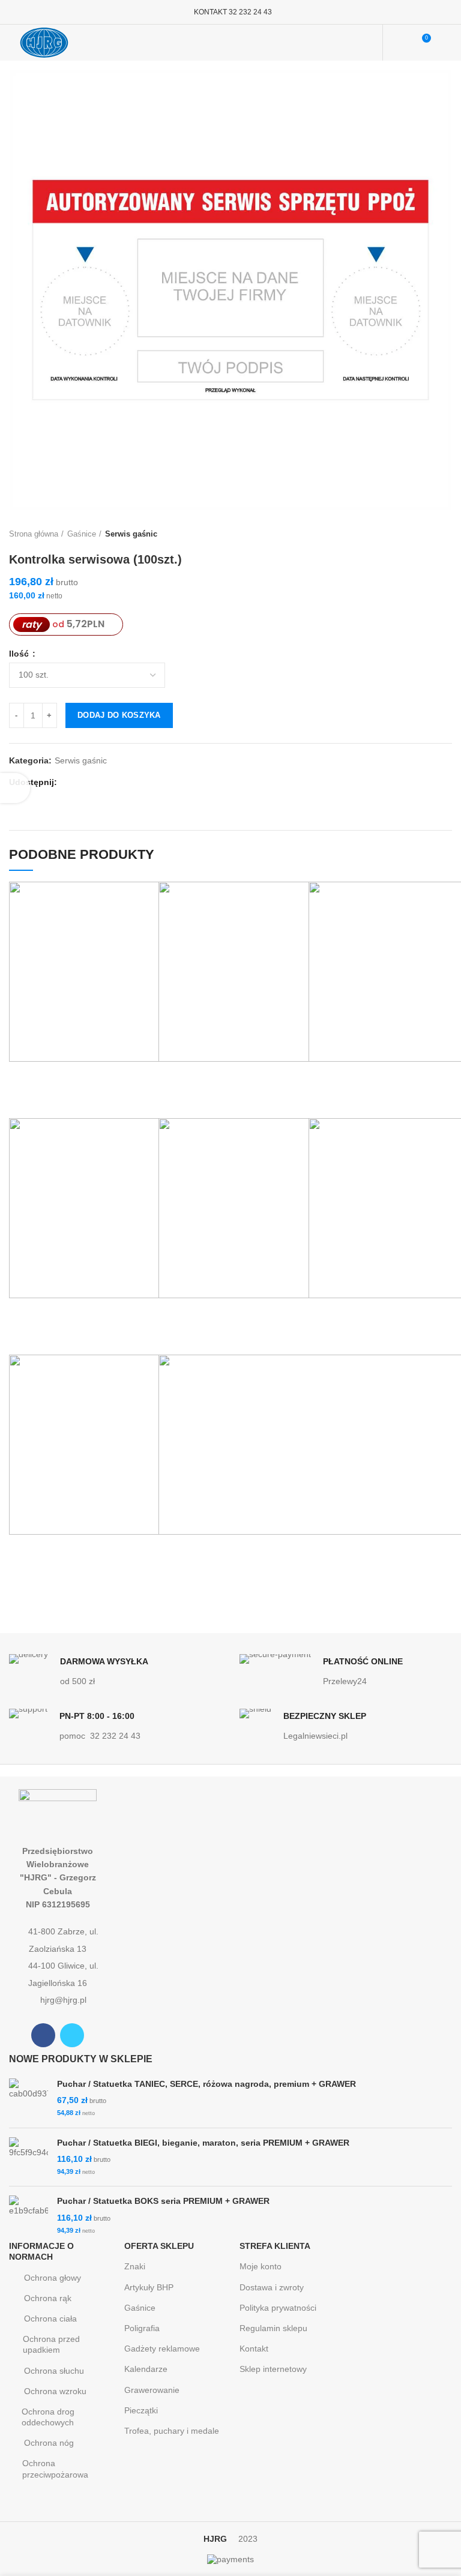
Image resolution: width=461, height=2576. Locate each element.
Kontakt (254, 2349)
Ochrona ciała (50, 2319)
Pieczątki (141, 2410)
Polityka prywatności (278, 2308)
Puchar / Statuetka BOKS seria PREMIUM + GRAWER (163, 2201)
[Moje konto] (399, 43)
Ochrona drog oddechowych (48, 2417)
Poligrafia (142, 2328)
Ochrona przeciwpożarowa (55, 2469)
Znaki (135, 2266)
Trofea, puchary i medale (172, 2431)
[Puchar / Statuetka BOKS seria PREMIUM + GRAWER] (29, 2216)
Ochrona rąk (48, 2298)
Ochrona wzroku (55, 2391)
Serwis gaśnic (131, 534)
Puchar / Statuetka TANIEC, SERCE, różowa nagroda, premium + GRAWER (206, 2084)
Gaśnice (82, 534)
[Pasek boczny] (15, 788)
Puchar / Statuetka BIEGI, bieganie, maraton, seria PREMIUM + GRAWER (203, 2143)
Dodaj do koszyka (119, 715)
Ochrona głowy (53, 2278)
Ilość (20, 654)
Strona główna (34, 534)
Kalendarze (146, 2369)
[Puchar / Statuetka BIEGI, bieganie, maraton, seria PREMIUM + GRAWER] (29, 2157)
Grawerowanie (152, 2390)
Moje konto (261, 2266)
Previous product (422, 534)
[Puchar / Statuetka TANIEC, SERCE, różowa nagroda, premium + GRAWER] (29, 2099)
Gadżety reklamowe (162, 2349)
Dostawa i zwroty (272, 2287)
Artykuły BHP (149, 2287)
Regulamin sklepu (273, 2328)
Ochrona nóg (49, 2443)
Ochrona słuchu (54, 2371)
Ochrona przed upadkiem (51, 2344)
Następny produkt (446, 534)
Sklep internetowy (273, 2369)
